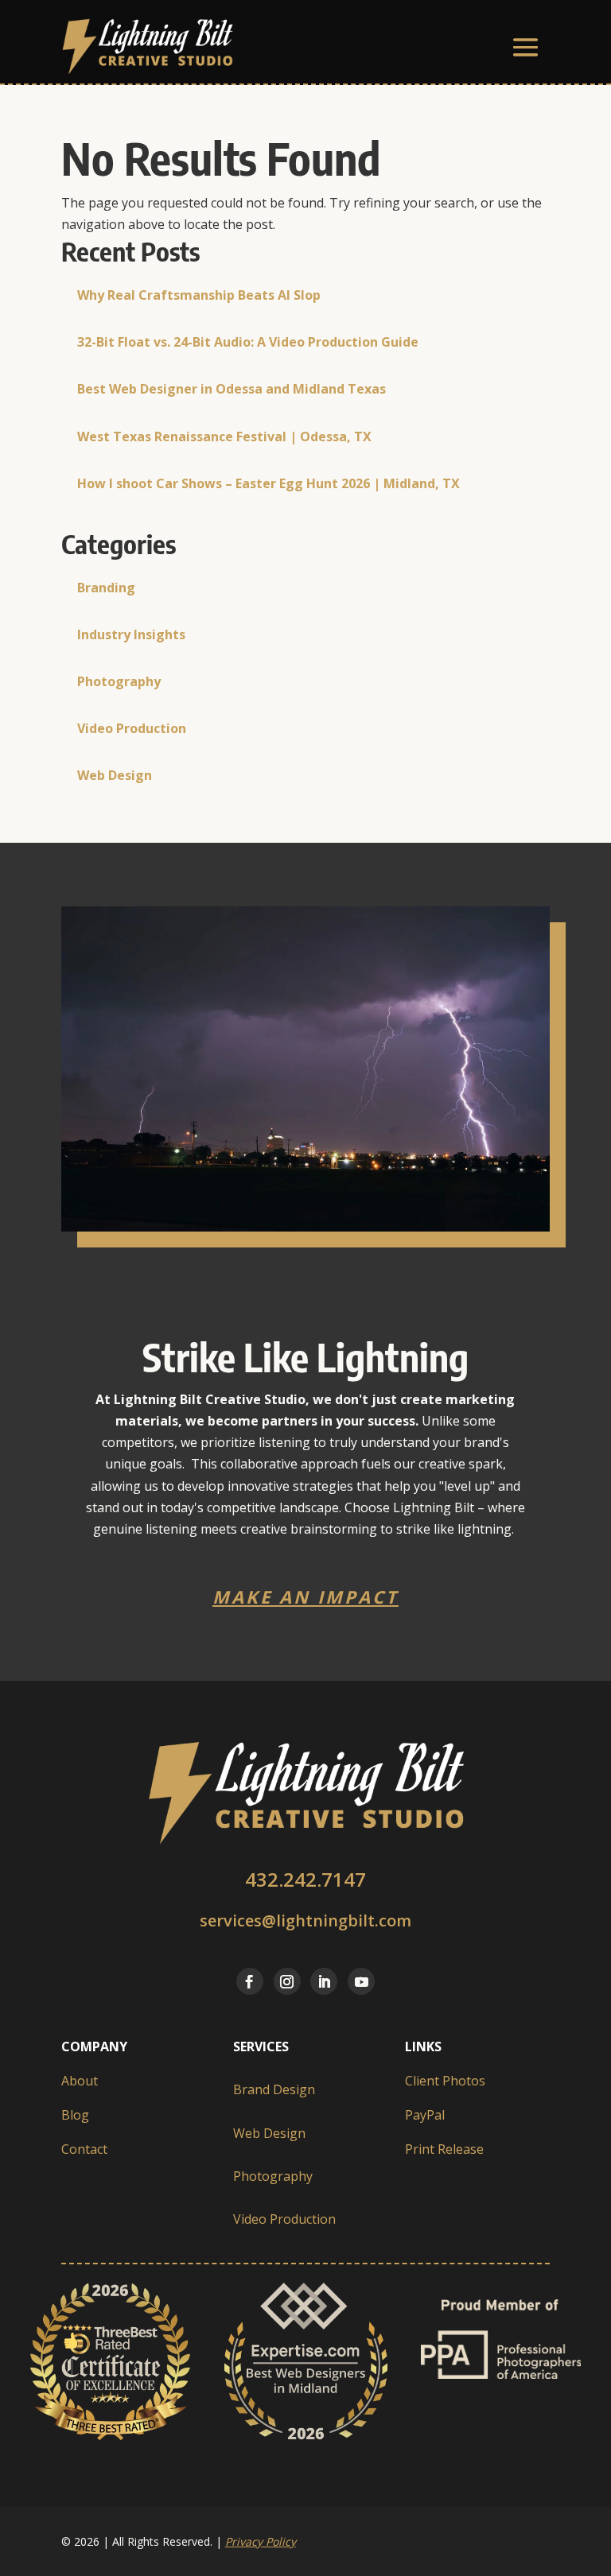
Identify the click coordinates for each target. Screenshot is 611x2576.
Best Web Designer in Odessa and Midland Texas (232, 389)
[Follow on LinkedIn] (324, 1981)
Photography (119, 681)
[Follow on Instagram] (287, 1981)
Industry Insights (131, 634)
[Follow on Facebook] (250, 1981)
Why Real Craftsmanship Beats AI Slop (199, 295)
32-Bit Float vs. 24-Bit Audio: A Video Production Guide (248, 342)
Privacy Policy (261, 2541)
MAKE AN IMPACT (305, 1596)
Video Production (132, 728)
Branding (106, 588)
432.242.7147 (305, 1879)
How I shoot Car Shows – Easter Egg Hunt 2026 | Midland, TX (269, 483)
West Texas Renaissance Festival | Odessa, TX (224, 436)
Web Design (115, 775)
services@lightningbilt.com (305, 1920)
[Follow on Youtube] (361, 1981)
